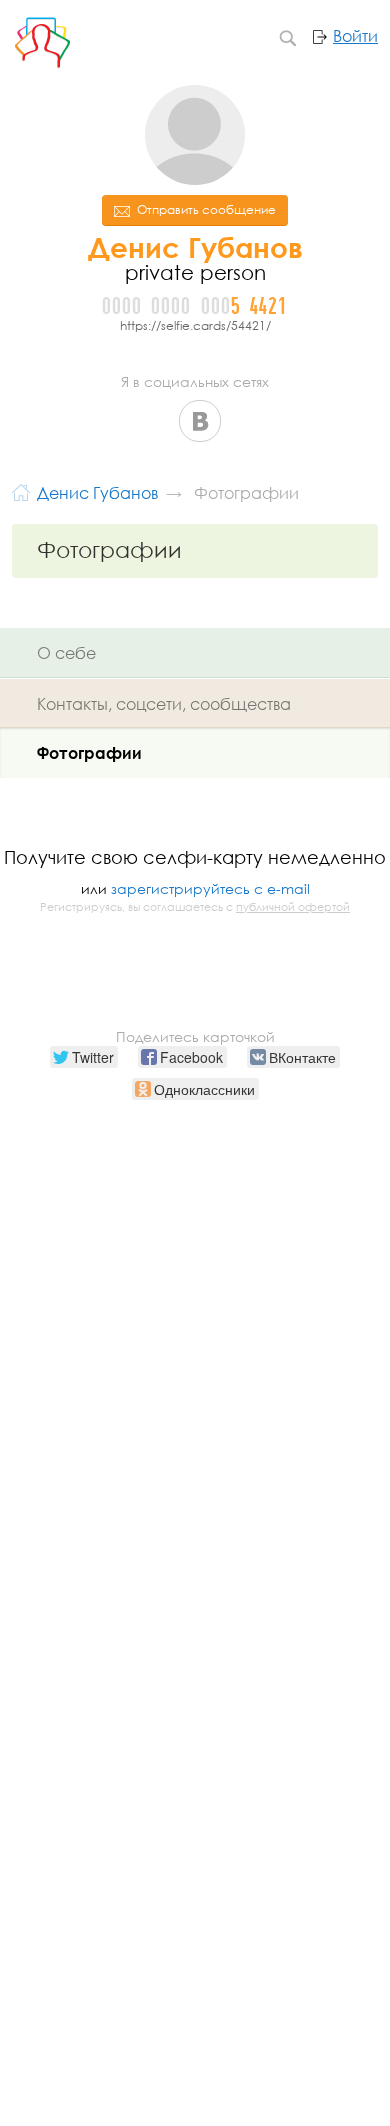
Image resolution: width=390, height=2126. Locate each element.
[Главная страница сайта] (21, 490)
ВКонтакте (200, 421)
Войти (355, 36)
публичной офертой (293, 907)
